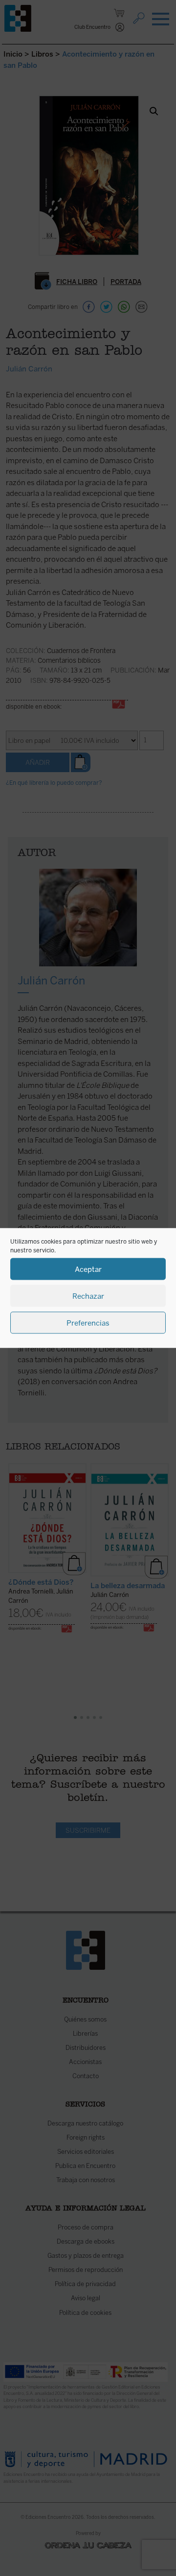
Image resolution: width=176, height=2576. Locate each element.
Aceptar (88, 1269)
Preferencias (88, 1323)
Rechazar (88, 1296)
